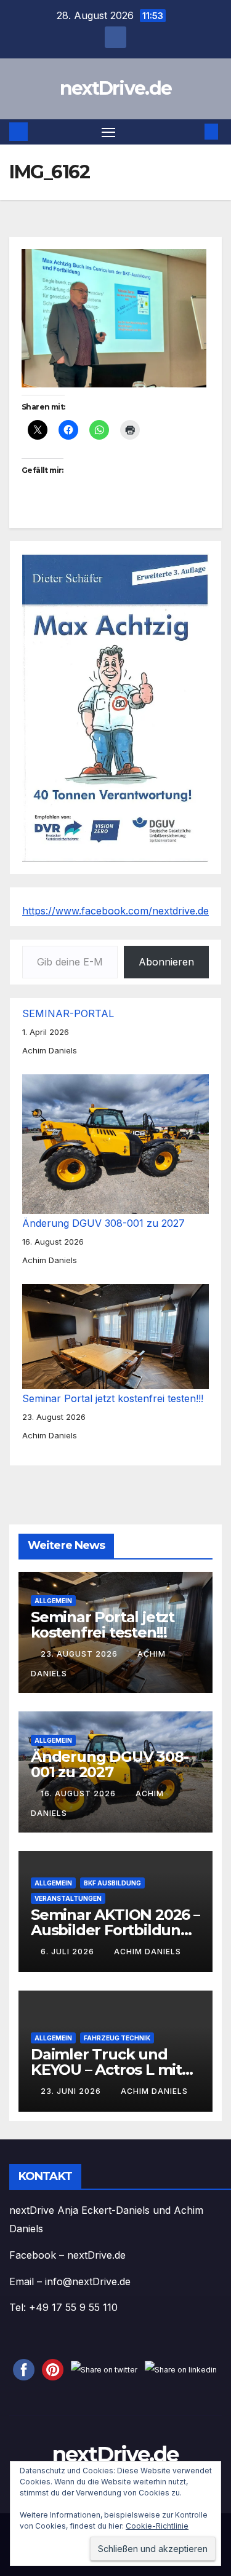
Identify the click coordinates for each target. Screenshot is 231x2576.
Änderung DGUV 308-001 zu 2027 (103, 1223)
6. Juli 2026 (69, 1952)
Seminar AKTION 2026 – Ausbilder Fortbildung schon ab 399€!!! (115, 1929)
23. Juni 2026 (72, 2091)
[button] (193, 132)
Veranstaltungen (68, 1898)
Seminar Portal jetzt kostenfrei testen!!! (113, 1398)
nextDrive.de (116, 88)
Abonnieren (166, 962)
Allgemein (53, 1600)
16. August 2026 (79, 1793)
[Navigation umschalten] (108, 132)
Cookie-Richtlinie (157, 2526)
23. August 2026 (80, 1654)
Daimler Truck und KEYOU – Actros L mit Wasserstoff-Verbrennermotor (106, 2077)
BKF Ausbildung (112, 1882)
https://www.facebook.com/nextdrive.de (115, 911)
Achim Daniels (148, 1952)
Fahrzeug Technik (117, 2037)
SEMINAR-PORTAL (68, 1013)
